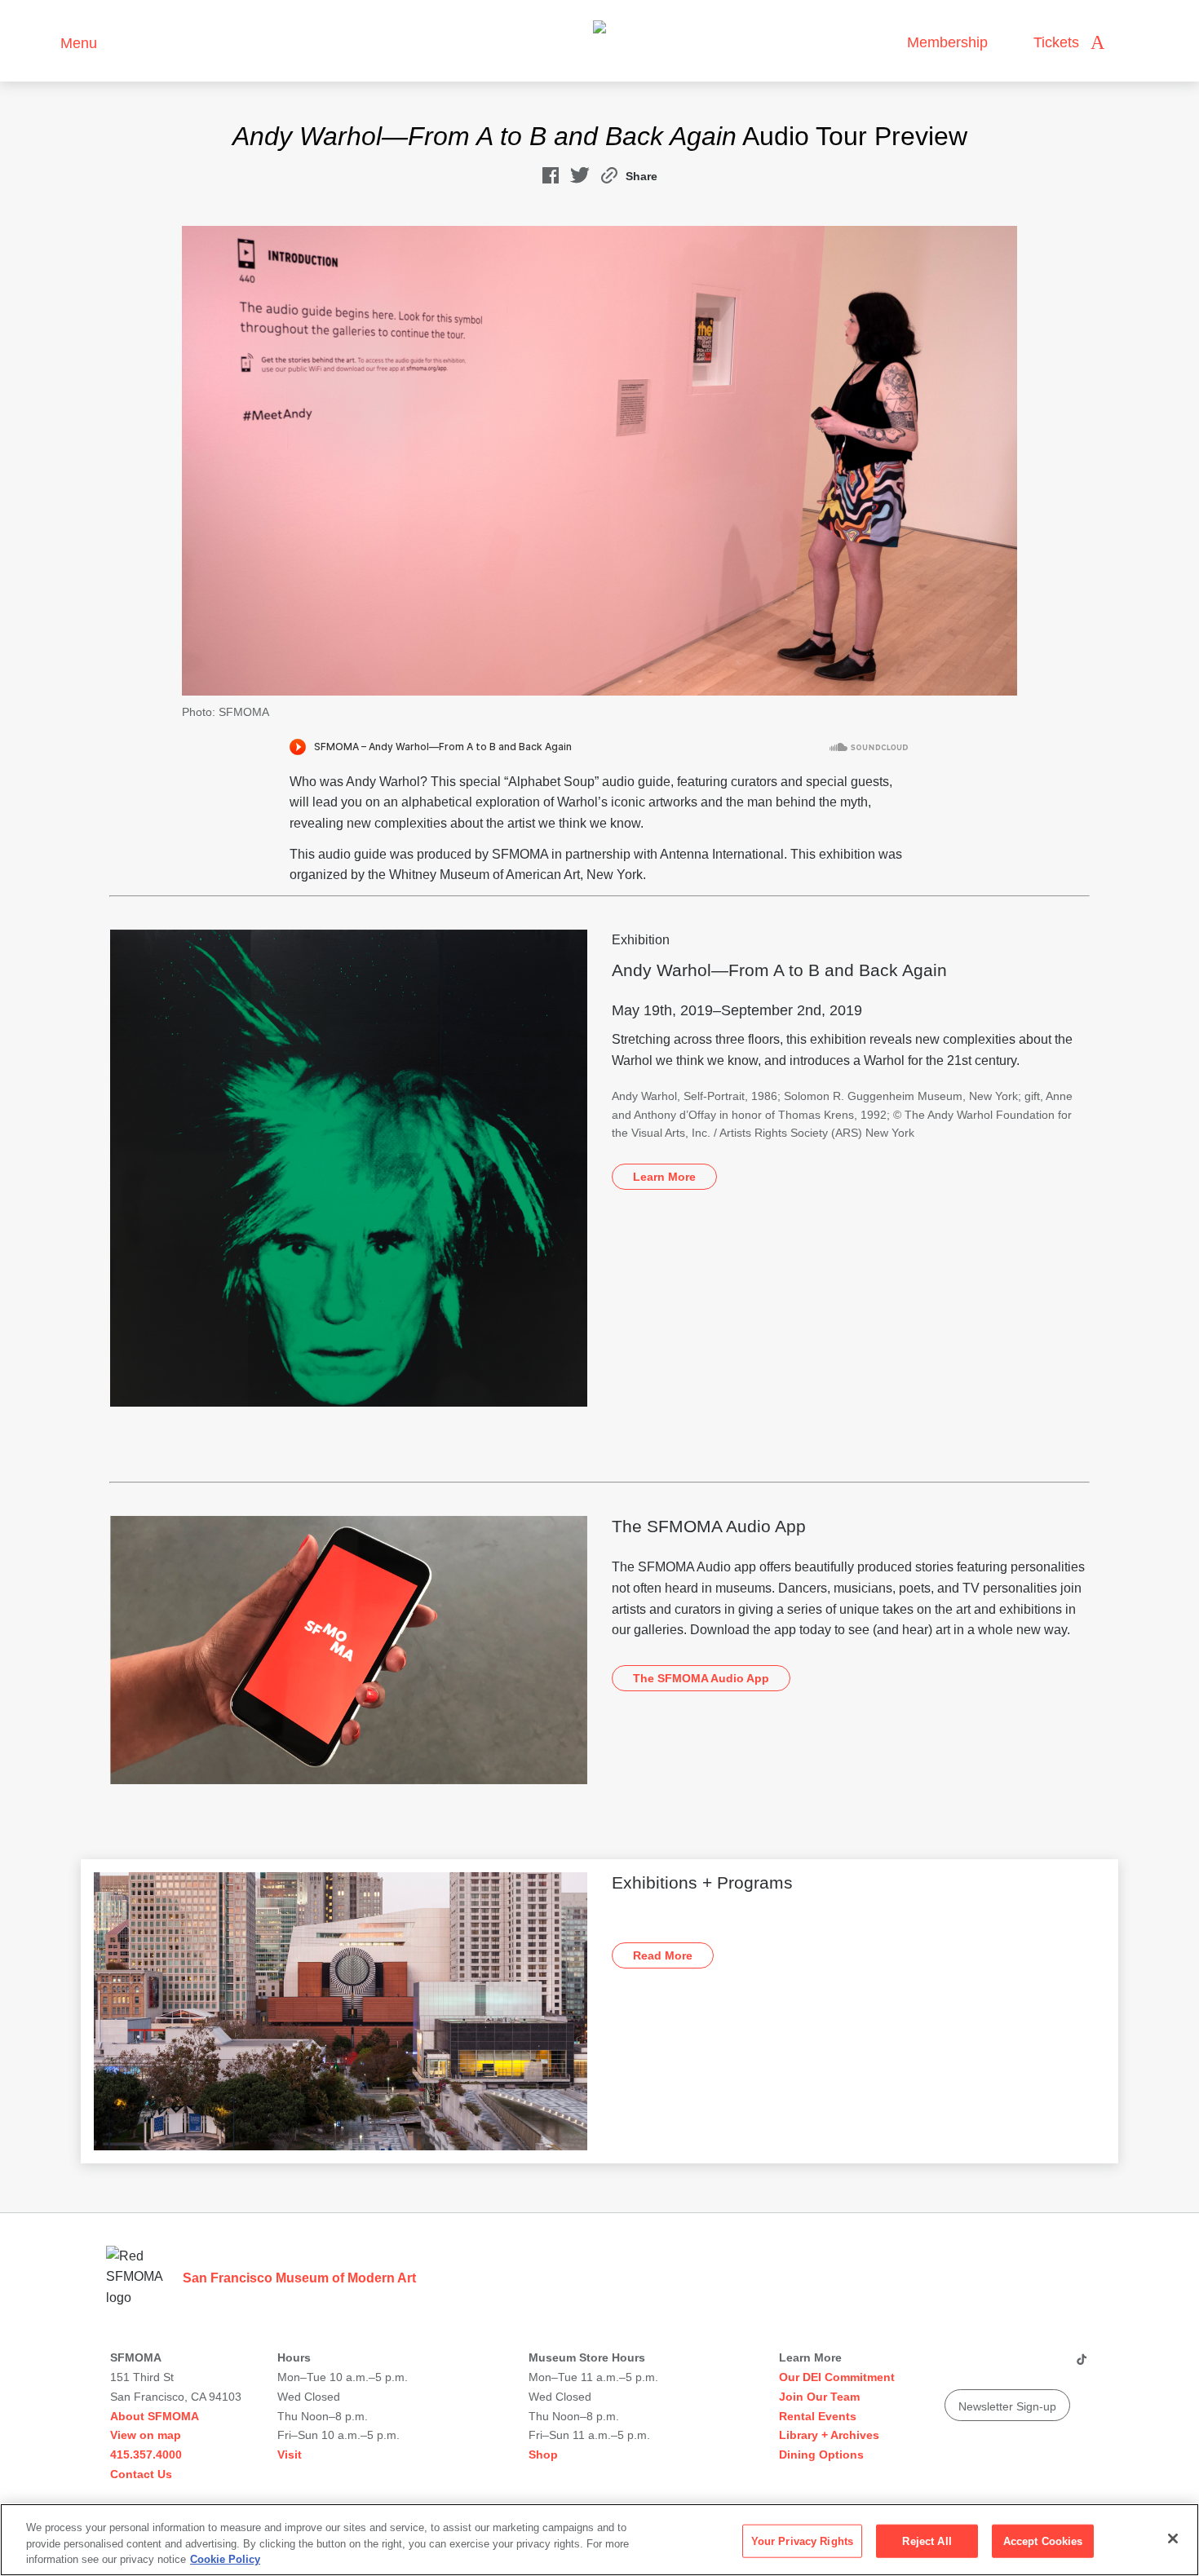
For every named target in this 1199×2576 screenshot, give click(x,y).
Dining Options (821, 2454)
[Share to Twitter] (580, 179)
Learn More (664, 1177)
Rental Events (818, 2416)
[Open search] (1133, 43)
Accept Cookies (1043, 2541)
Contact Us (141, 2474)
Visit (290, 2454)
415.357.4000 (146, 2454)
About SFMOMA (155, 2416)
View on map (146, 2435)
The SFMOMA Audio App (701, 1678)
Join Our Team (819, 2397)
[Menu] (40, 41)
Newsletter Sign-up (1007, 2406)
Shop (543, 2454)
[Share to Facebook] (551, 179)
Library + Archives (829, 2435)
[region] (599, 2540)
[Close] (1173, 2538)
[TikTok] (1081, 2366)
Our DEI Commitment (837, 2377)
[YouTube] (956, 2366)
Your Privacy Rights (802, 2541)
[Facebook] (1049, 2366)
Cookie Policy (225, 2559)
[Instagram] (987, 2366)
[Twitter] (1018, 2366)
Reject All (927, 2541)
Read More (663, 1955)
